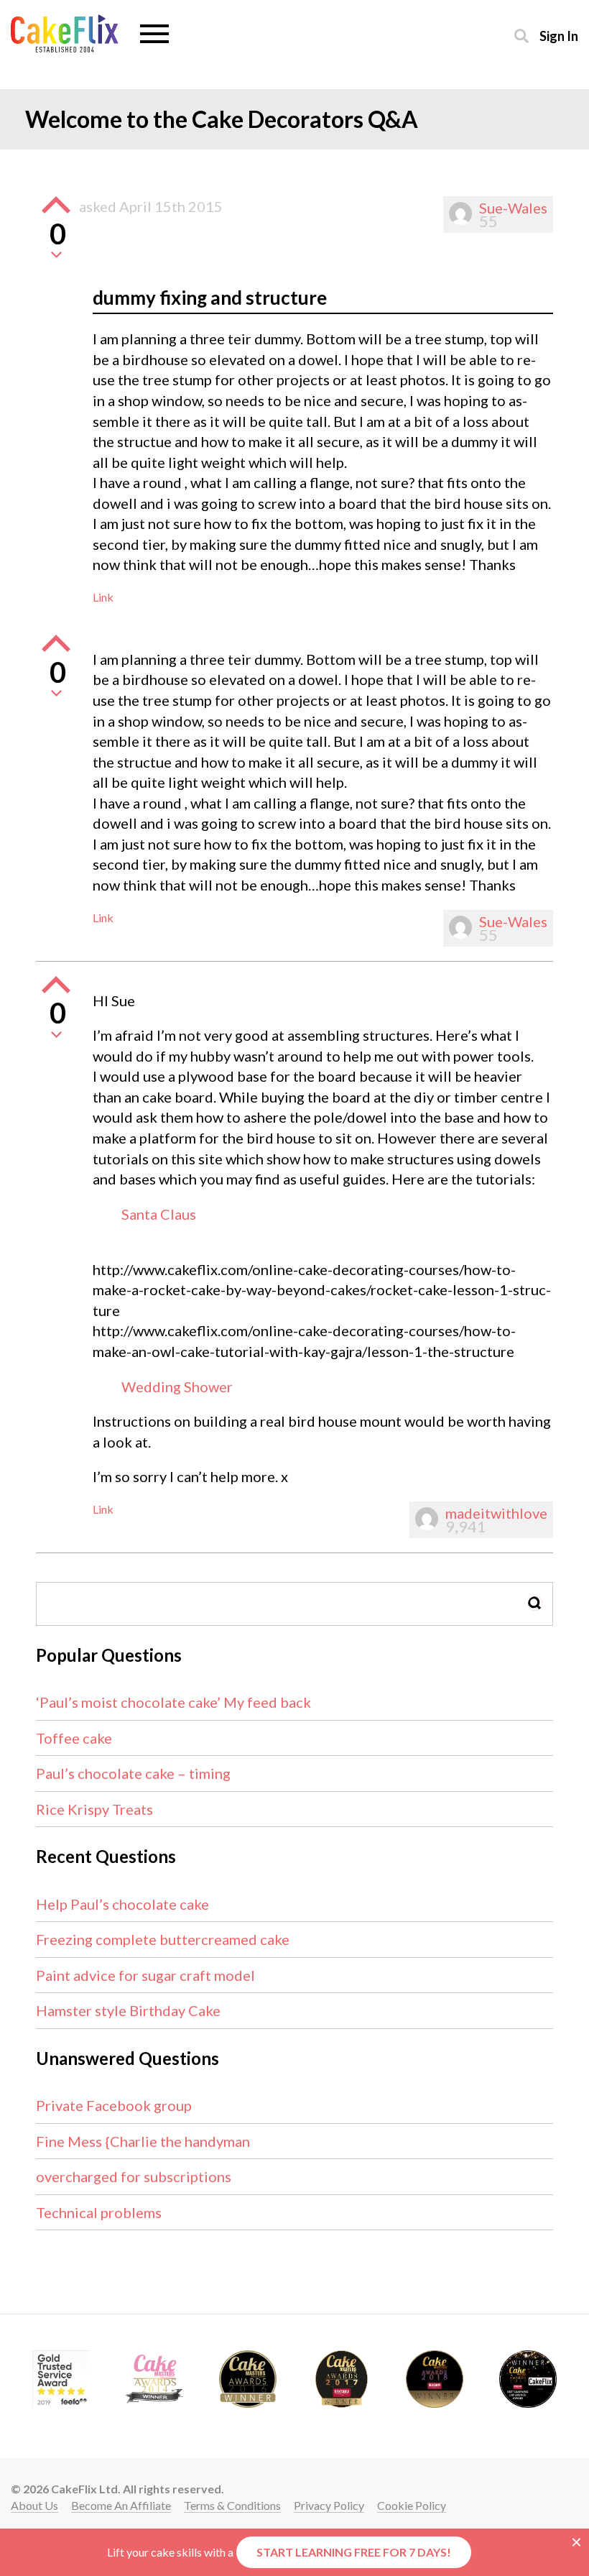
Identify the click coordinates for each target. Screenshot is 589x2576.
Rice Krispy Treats (94, 1809)
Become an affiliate (121, 2505)
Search (535, 1603)
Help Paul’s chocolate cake (122, 1904)
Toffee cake (74, 1738)
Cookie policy (412, 2505)
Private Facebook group (114, 2105)
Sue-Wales (513, 208)
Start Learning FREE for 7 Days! (354, 2552)
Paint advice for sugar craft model (145, 1975)
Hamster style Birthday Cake (128, 2010)
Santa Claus (159, 1214)
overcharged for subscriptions (134, 2176)
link (103, 597)
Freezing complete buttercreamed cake (163, 1939)
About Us (34, 2505)
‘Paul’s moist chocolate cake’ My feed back (173, 1702)
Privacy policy (329, 2505)
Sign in (559, 36)
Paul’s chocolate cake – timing (133, 1773)
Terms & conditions (232, 2505)
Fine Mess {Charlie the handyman (143, 2141)
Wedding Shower (177, 1386)
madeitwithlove (496, 1513)
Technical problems (99, 2212)
